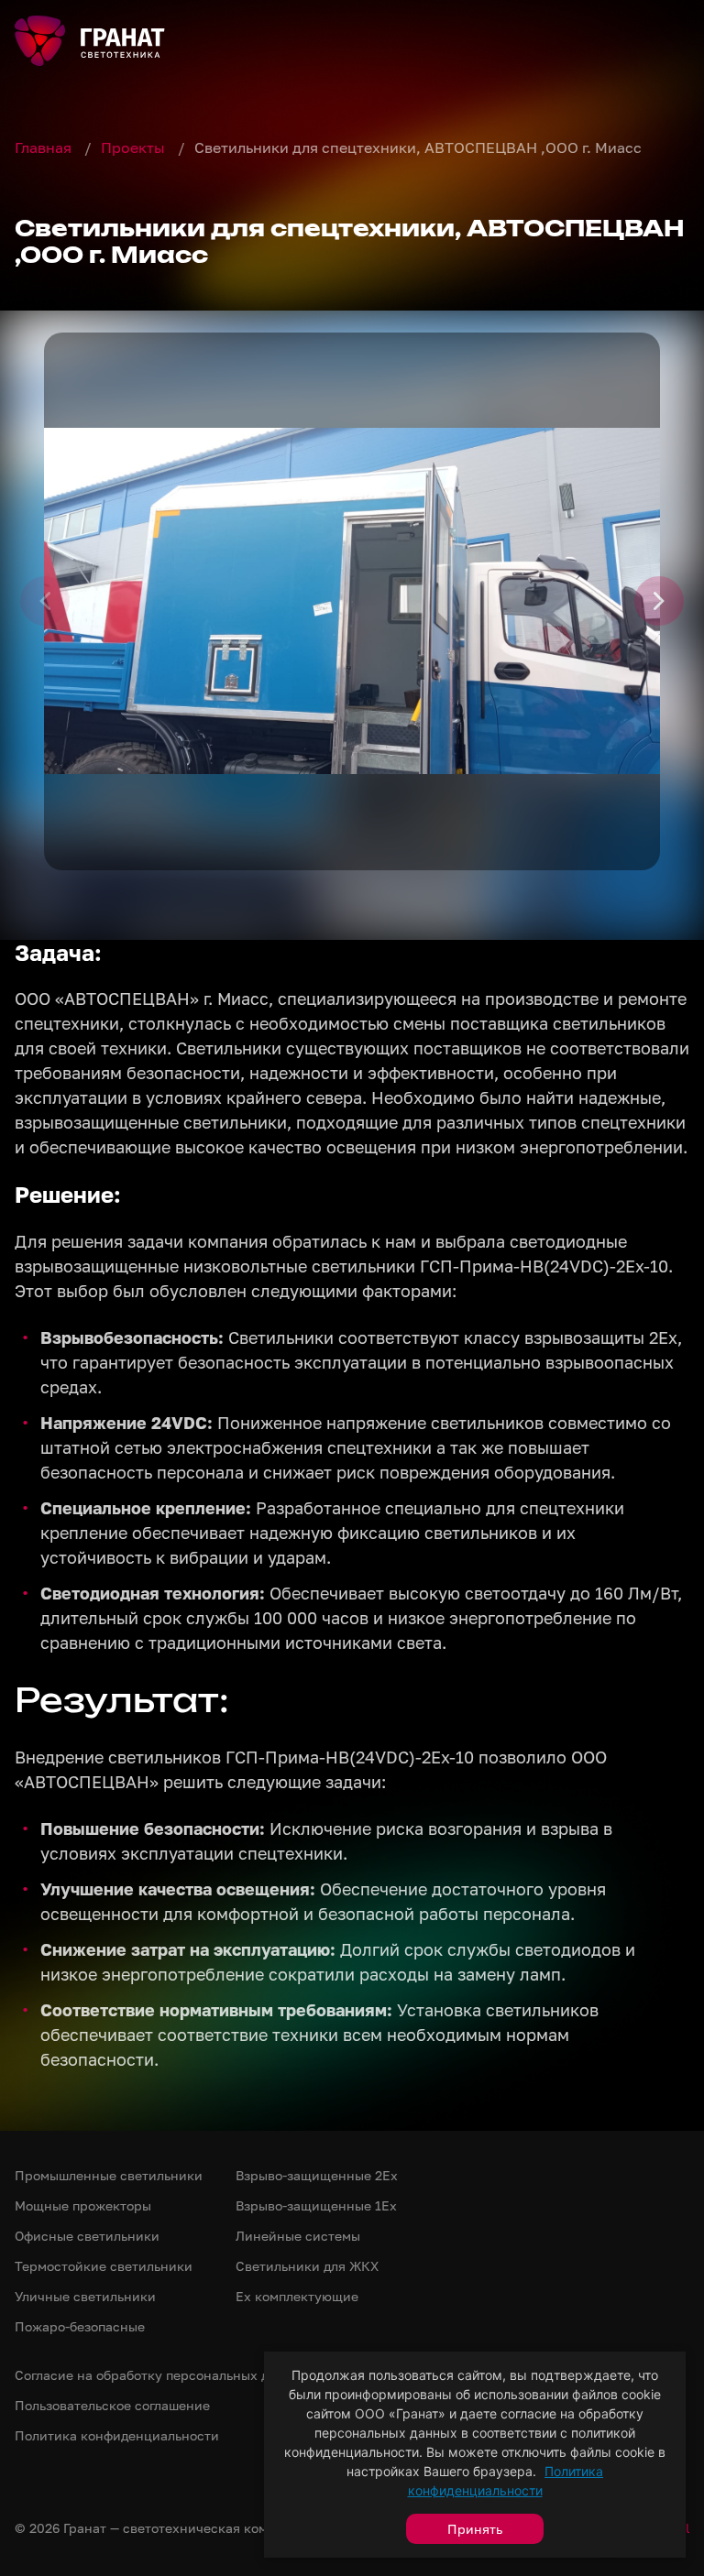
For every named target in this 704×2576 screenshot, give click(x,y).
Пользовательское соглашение (112, 2405)
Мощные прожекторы (83, 2205)
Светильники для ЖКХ (307, 2266)
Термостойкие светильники (104, 2266)
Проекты (135, 147)
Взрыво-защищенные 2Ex (317, 2175)
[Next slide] (659, 601)
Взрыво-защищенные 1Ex (316, 2205)
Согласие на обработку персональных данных (162, 2375)
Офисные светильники (87, 2236)
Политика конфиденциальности (117, 2435)
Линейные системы (298, 2236)
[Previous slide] (45, 601)
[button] (352, 601)
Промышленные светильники (109, 2175)
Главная (45, 147)
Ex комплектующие (297, 2296)
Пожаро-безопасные (80, 2326)
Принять (475, 2529)
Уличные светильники (85, 2296)
